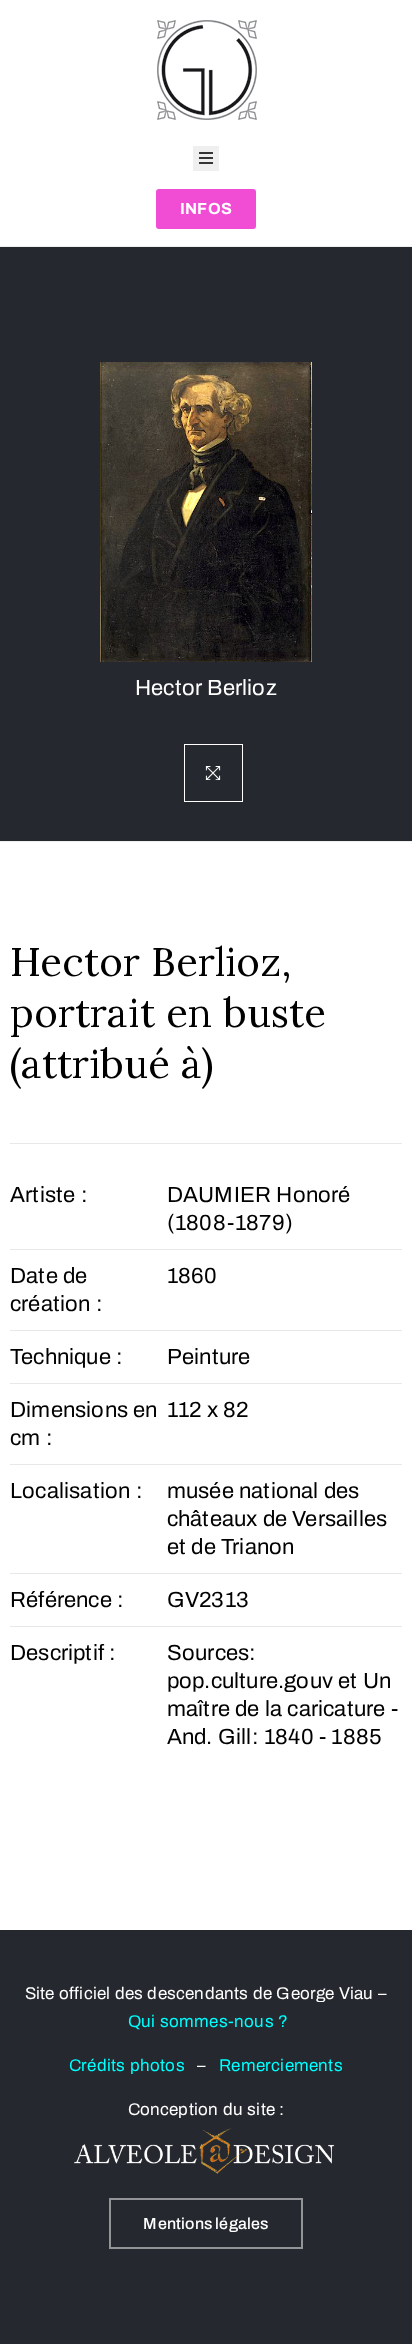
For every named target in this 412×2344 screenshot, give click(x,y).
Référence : (67, 1600)
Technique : (66, 1357)
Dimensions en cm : (84, 1424)
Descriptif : (63, 1653)
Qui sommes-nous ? (208, 2021)
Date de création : (56, 1290)
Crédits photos (133, 2065)
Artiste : (49, 1195)
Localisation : (76, 1491)
